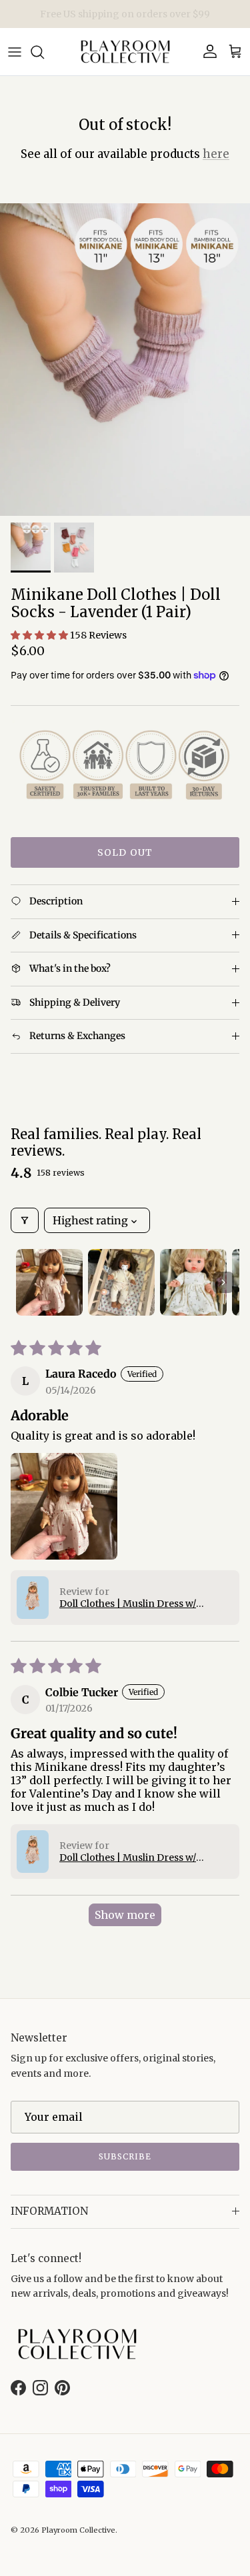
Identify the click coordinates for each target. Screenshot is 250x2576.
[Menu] (15, 52)
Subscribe (125, 2156)
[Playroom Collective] (125, 52)
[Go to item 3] (193, 1282)
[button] (40, 635)
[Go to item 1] (49, 1282)
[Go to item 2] (121, 1282)
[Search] (44, 52)
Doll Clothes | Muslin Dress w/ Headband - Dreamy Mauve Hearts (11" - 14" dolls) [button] (140, 1604)
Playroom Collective (78, 2530)
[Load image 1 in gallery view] (125, 360)
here (216, 154)
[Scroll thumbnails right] (223, 1282)
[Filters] (25, 1220)
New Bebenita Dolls (125, 17)
